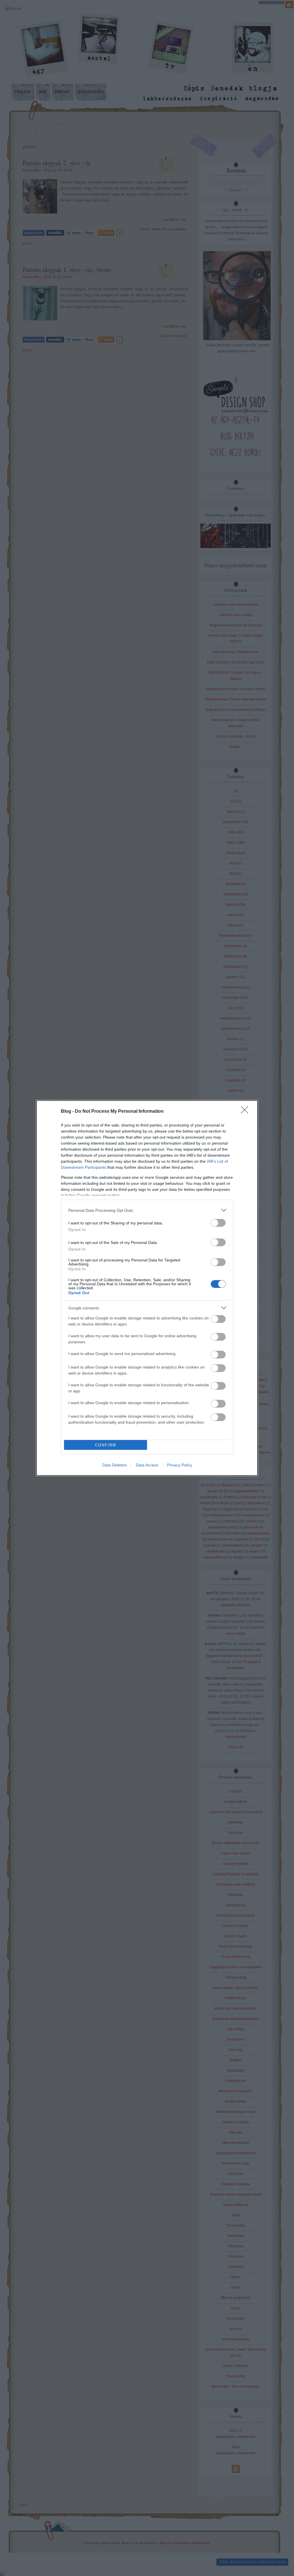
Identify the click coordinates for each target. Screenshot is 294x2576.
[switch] (218, 1223)
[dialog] (147, 1288)
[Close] (246, 1112)
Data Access (147, 1465)
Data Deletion (115, 1465)
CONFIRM (106, 1445)
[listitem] (147, 1210)
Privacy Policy (180, 1465)
